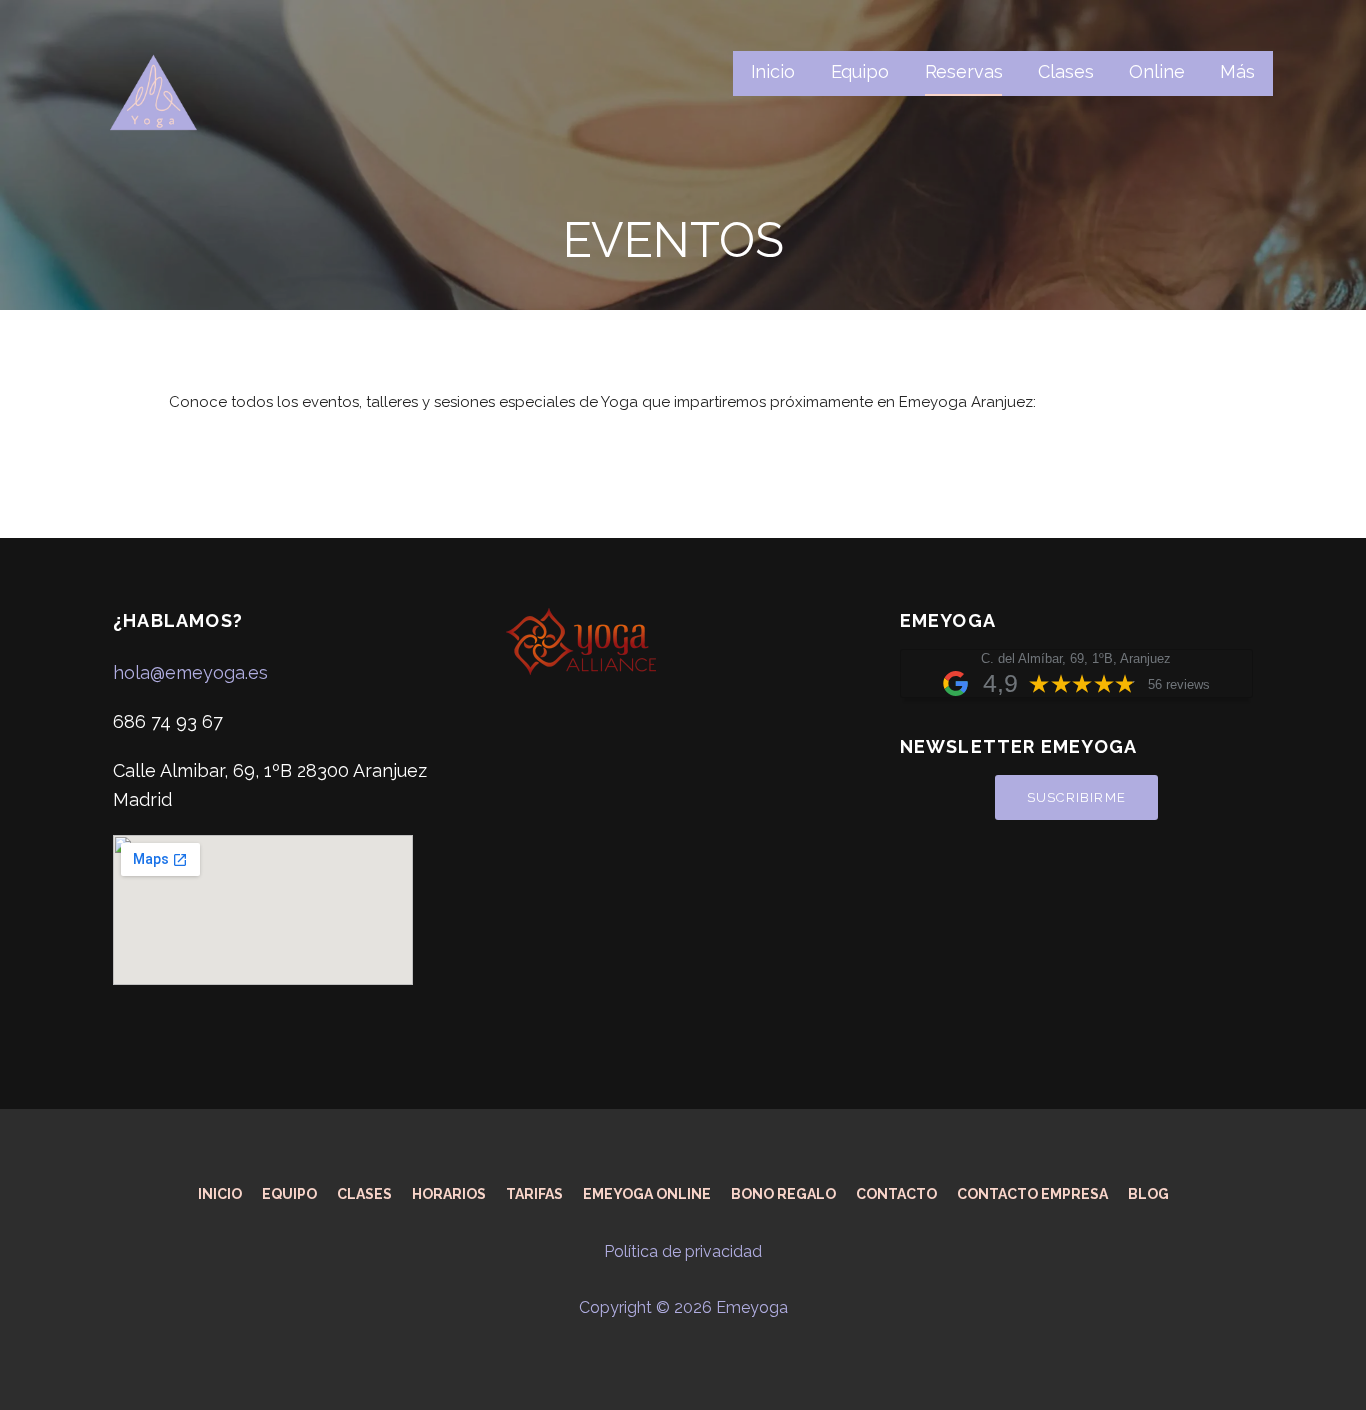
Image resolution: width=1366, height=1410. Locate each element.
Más (1237, 71)
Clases (1065, 71)
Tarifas (534, 1194)
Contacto (896, 1194)
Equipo (860, 71)
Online (1156, 71)
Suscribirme (1076, 797)
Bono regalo (783, 1194)
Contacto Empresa (1032, 1194)
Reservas (964, 71)
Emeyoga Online (647, 1194)
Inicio (773, 71)
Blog (1148, 1194)
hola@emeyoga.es (190, 672)
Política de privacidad (683, 1251)
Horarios (449, 1194)
